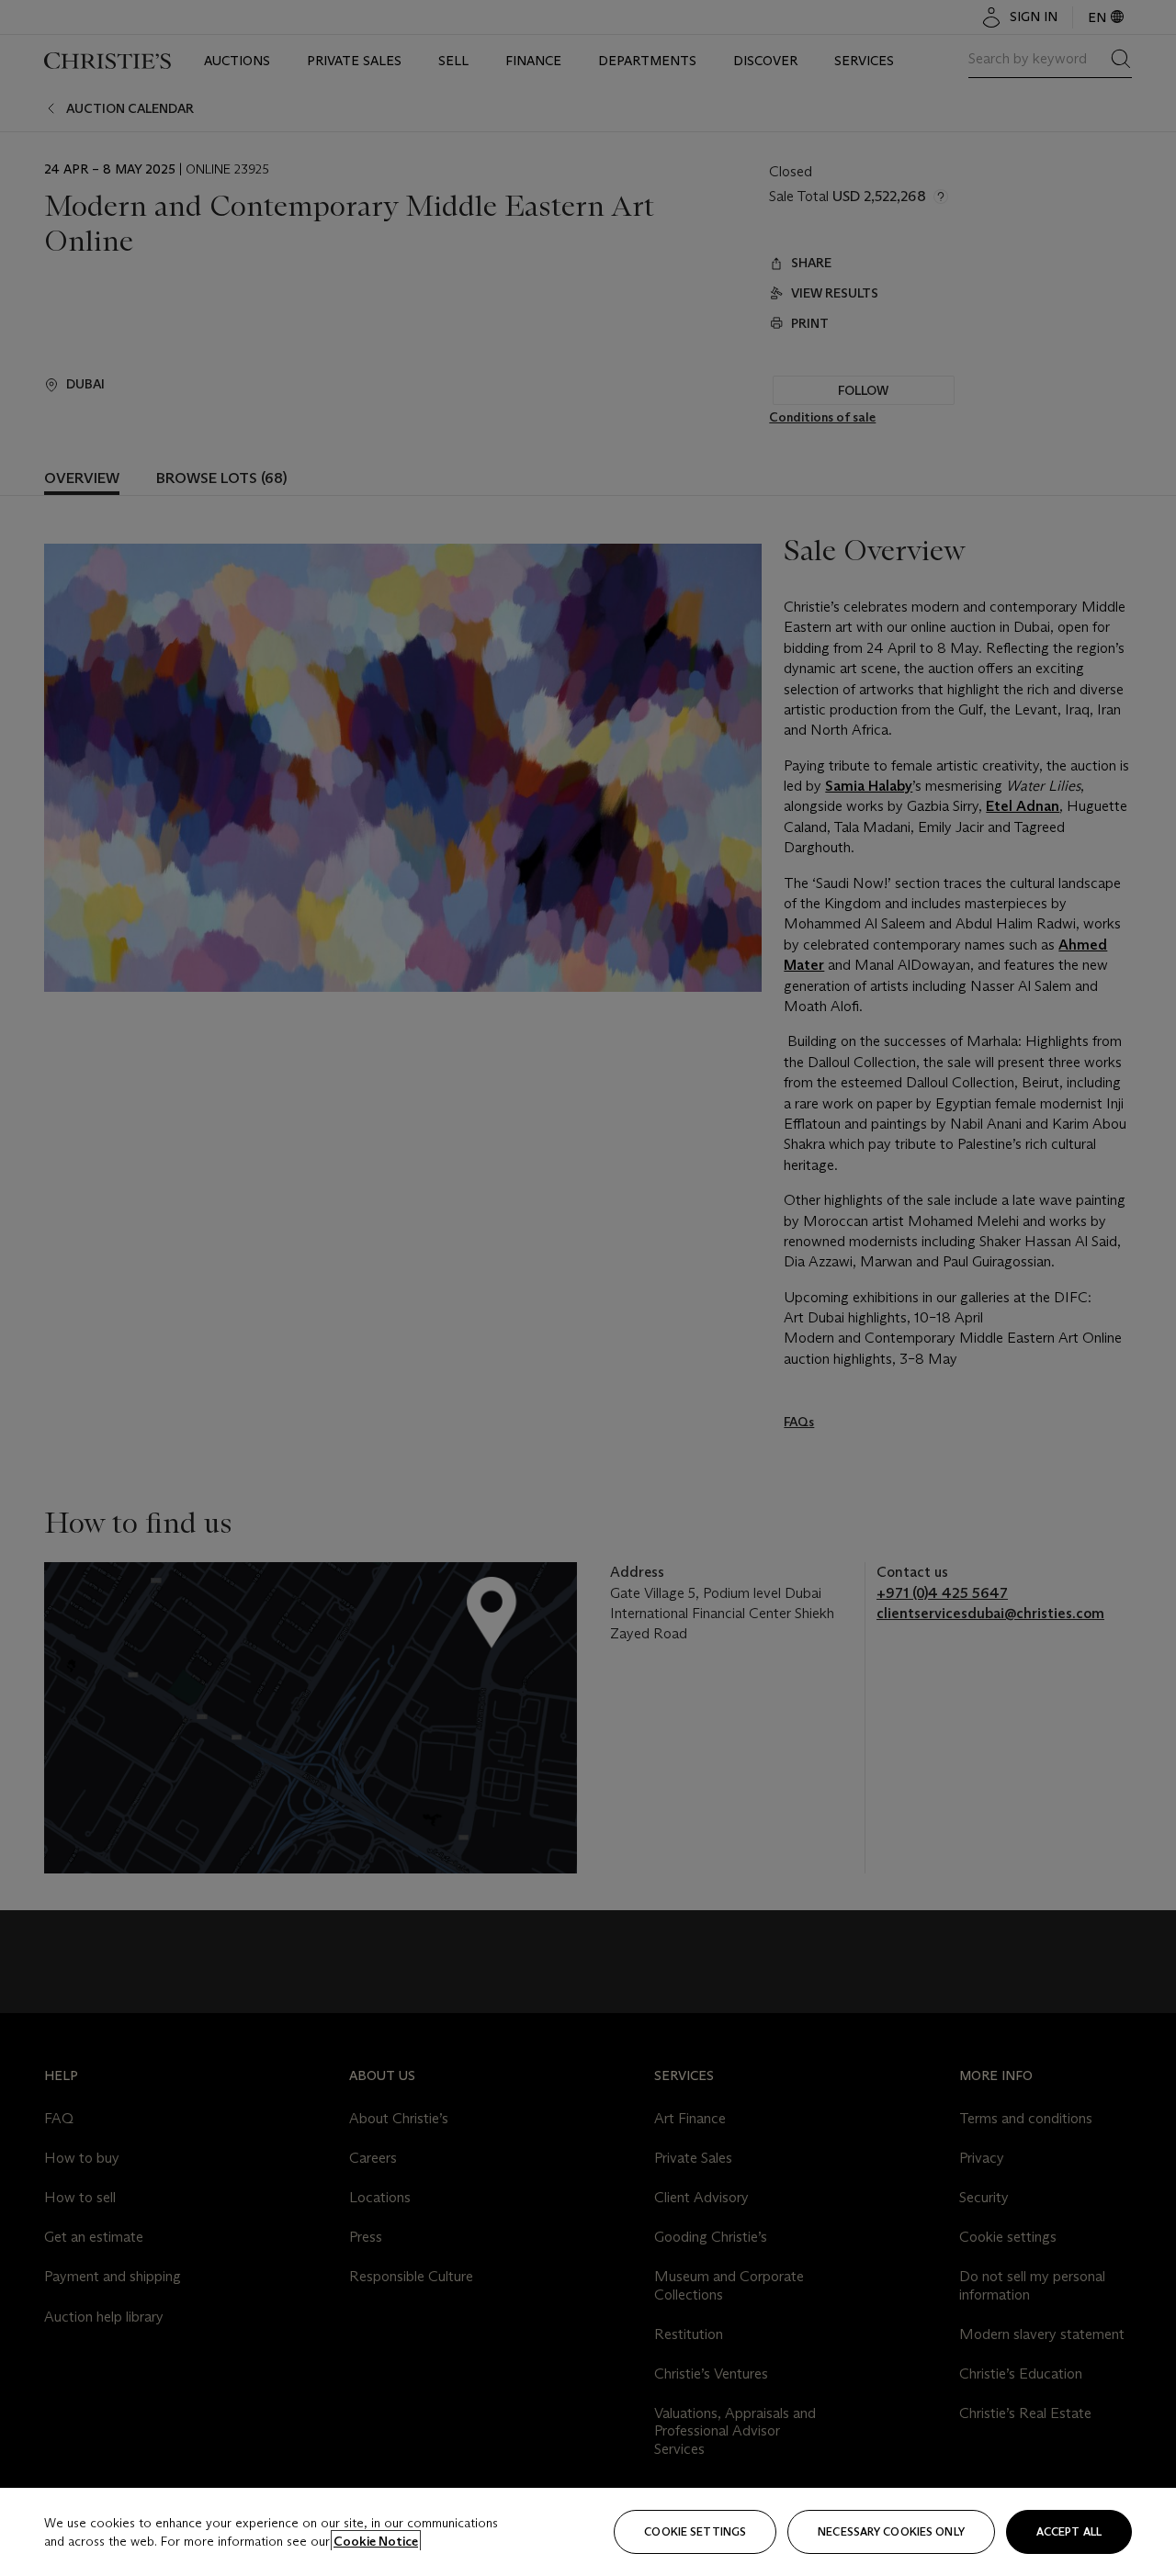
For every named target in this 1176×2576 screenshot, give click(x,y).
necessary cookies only (891, 2531)
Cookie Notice (376, 2541)
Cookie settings (695, 2531)
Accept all (1069, 2531)
